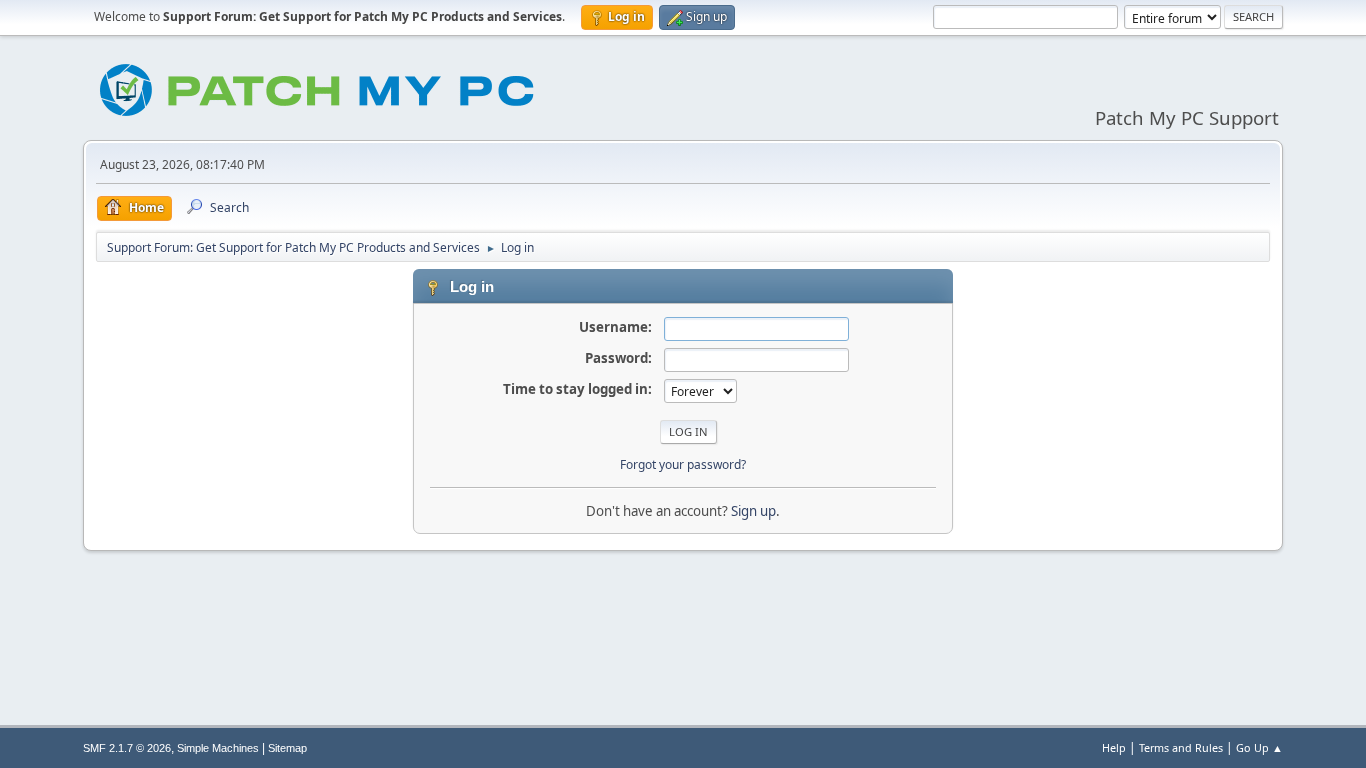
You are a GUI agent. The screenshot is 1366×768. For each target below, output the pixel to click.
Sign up (753, 511)
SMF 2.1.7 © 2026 (127, 748)
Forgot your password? (683, 464)
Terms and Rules (1181, 747)
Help (1114, 747)
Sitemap (287, 748)
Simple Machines (218, 748)
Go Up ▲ (1259, 747)
